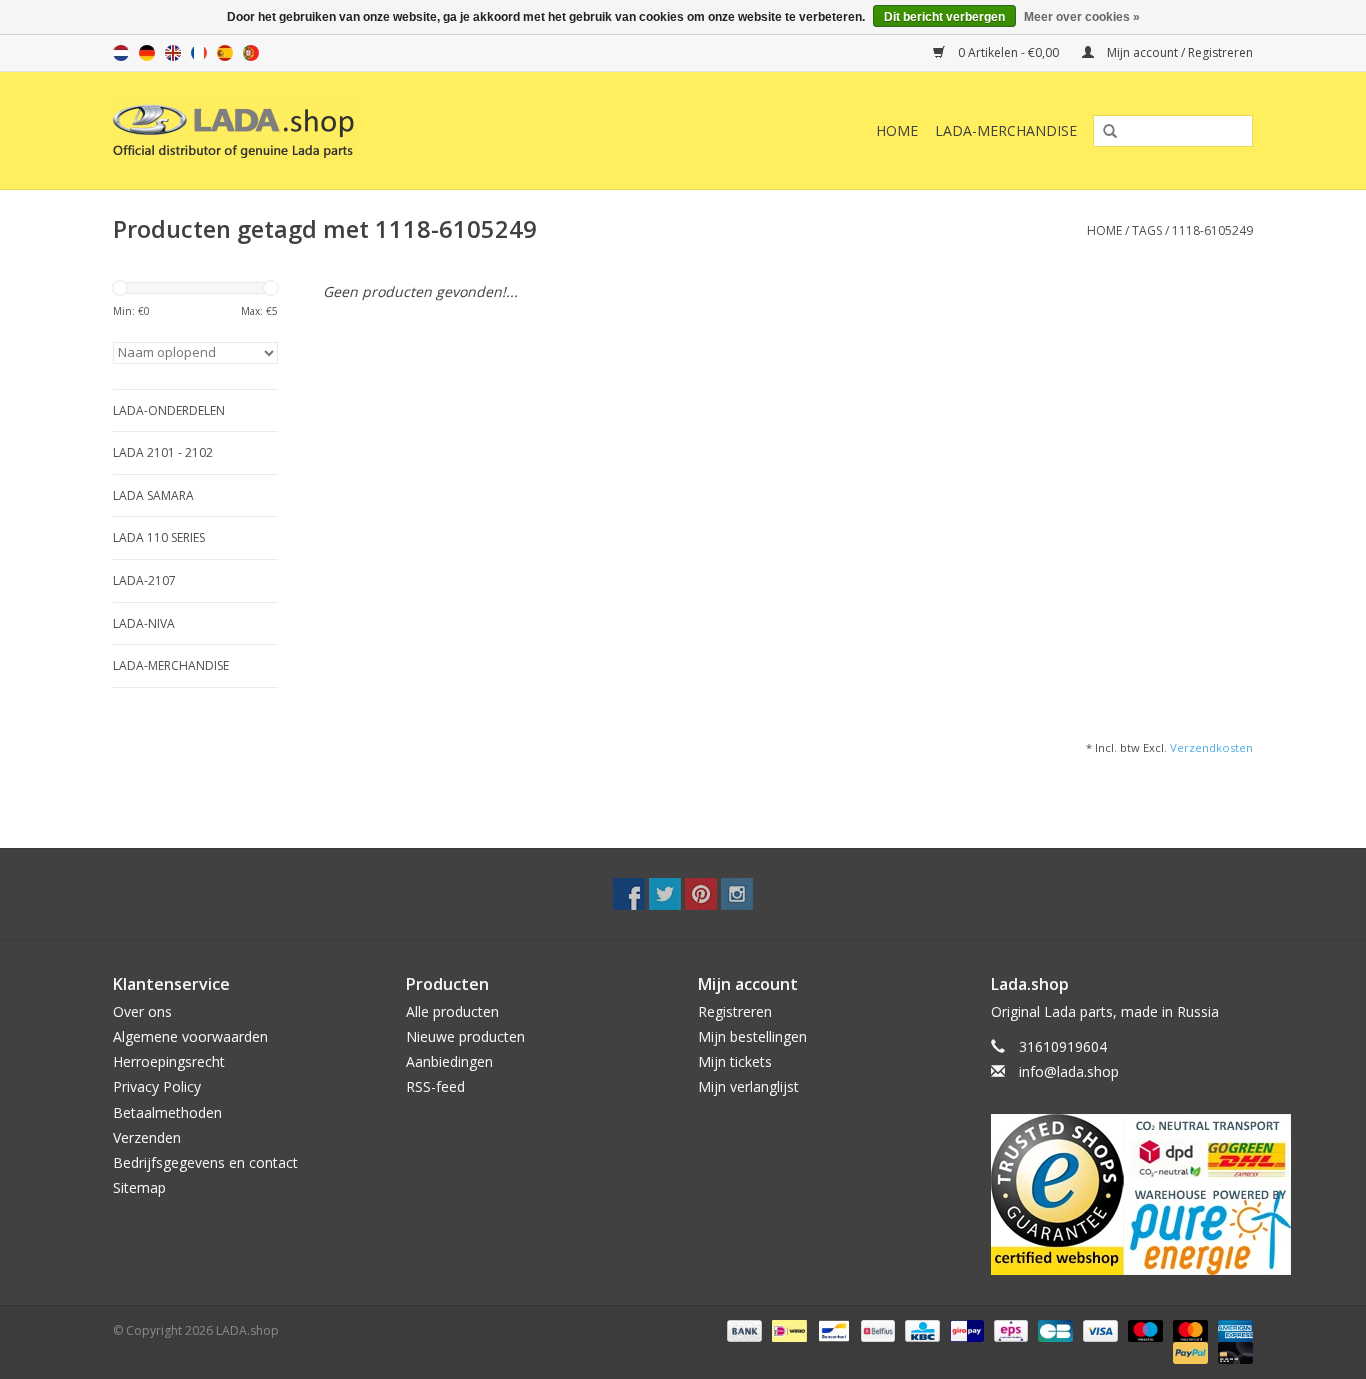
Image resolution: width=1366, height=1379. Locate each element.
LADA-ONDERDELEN (169, 410)
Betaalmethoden (167, 1112)
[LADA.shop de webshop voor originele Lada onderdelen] (335, 130)
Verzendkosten (1211, 747)
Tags (1147, 230)
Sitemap (139, 1187)
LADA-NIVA (144, 623)
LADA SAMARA (153, 495)
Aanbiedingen (449, 1061)
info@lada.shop (1069, 1071)
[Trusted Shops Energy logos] (1122, 1194)
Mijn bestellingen (752, 1036)
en (173, 53)
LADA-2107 (144, 580)
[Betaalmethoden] (742, 1330)
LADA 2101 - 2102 (163, 452)
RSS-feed (435, 1086)
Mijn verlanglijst (748, 1086)
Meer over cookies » (1082, 17)
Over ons (142, 1011)
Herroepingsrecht (169, 1061)
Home (897, 130)
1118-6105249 (1212, 230)
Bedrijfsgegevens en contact (205, 1162)
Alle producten (452, 1011)
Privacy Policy (157, 1086)
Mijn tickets (735, 1061)
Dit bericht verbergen (944, 17)
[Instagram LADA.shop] (737, 894)
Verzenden (147, 1137)
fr (199, 53)
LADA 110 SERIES (159, 537)
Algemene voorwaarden (190, 1036)
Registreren (735, 1011)
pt (251, 53)
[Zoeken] (1103, 132)
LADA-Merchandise (1006, 130)
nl (121, 53)
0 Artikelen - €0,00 (1008, 52)
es (225, 53)
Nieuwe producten (465, 1036)
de (147, 53)
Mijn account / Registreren (1178, 52)
